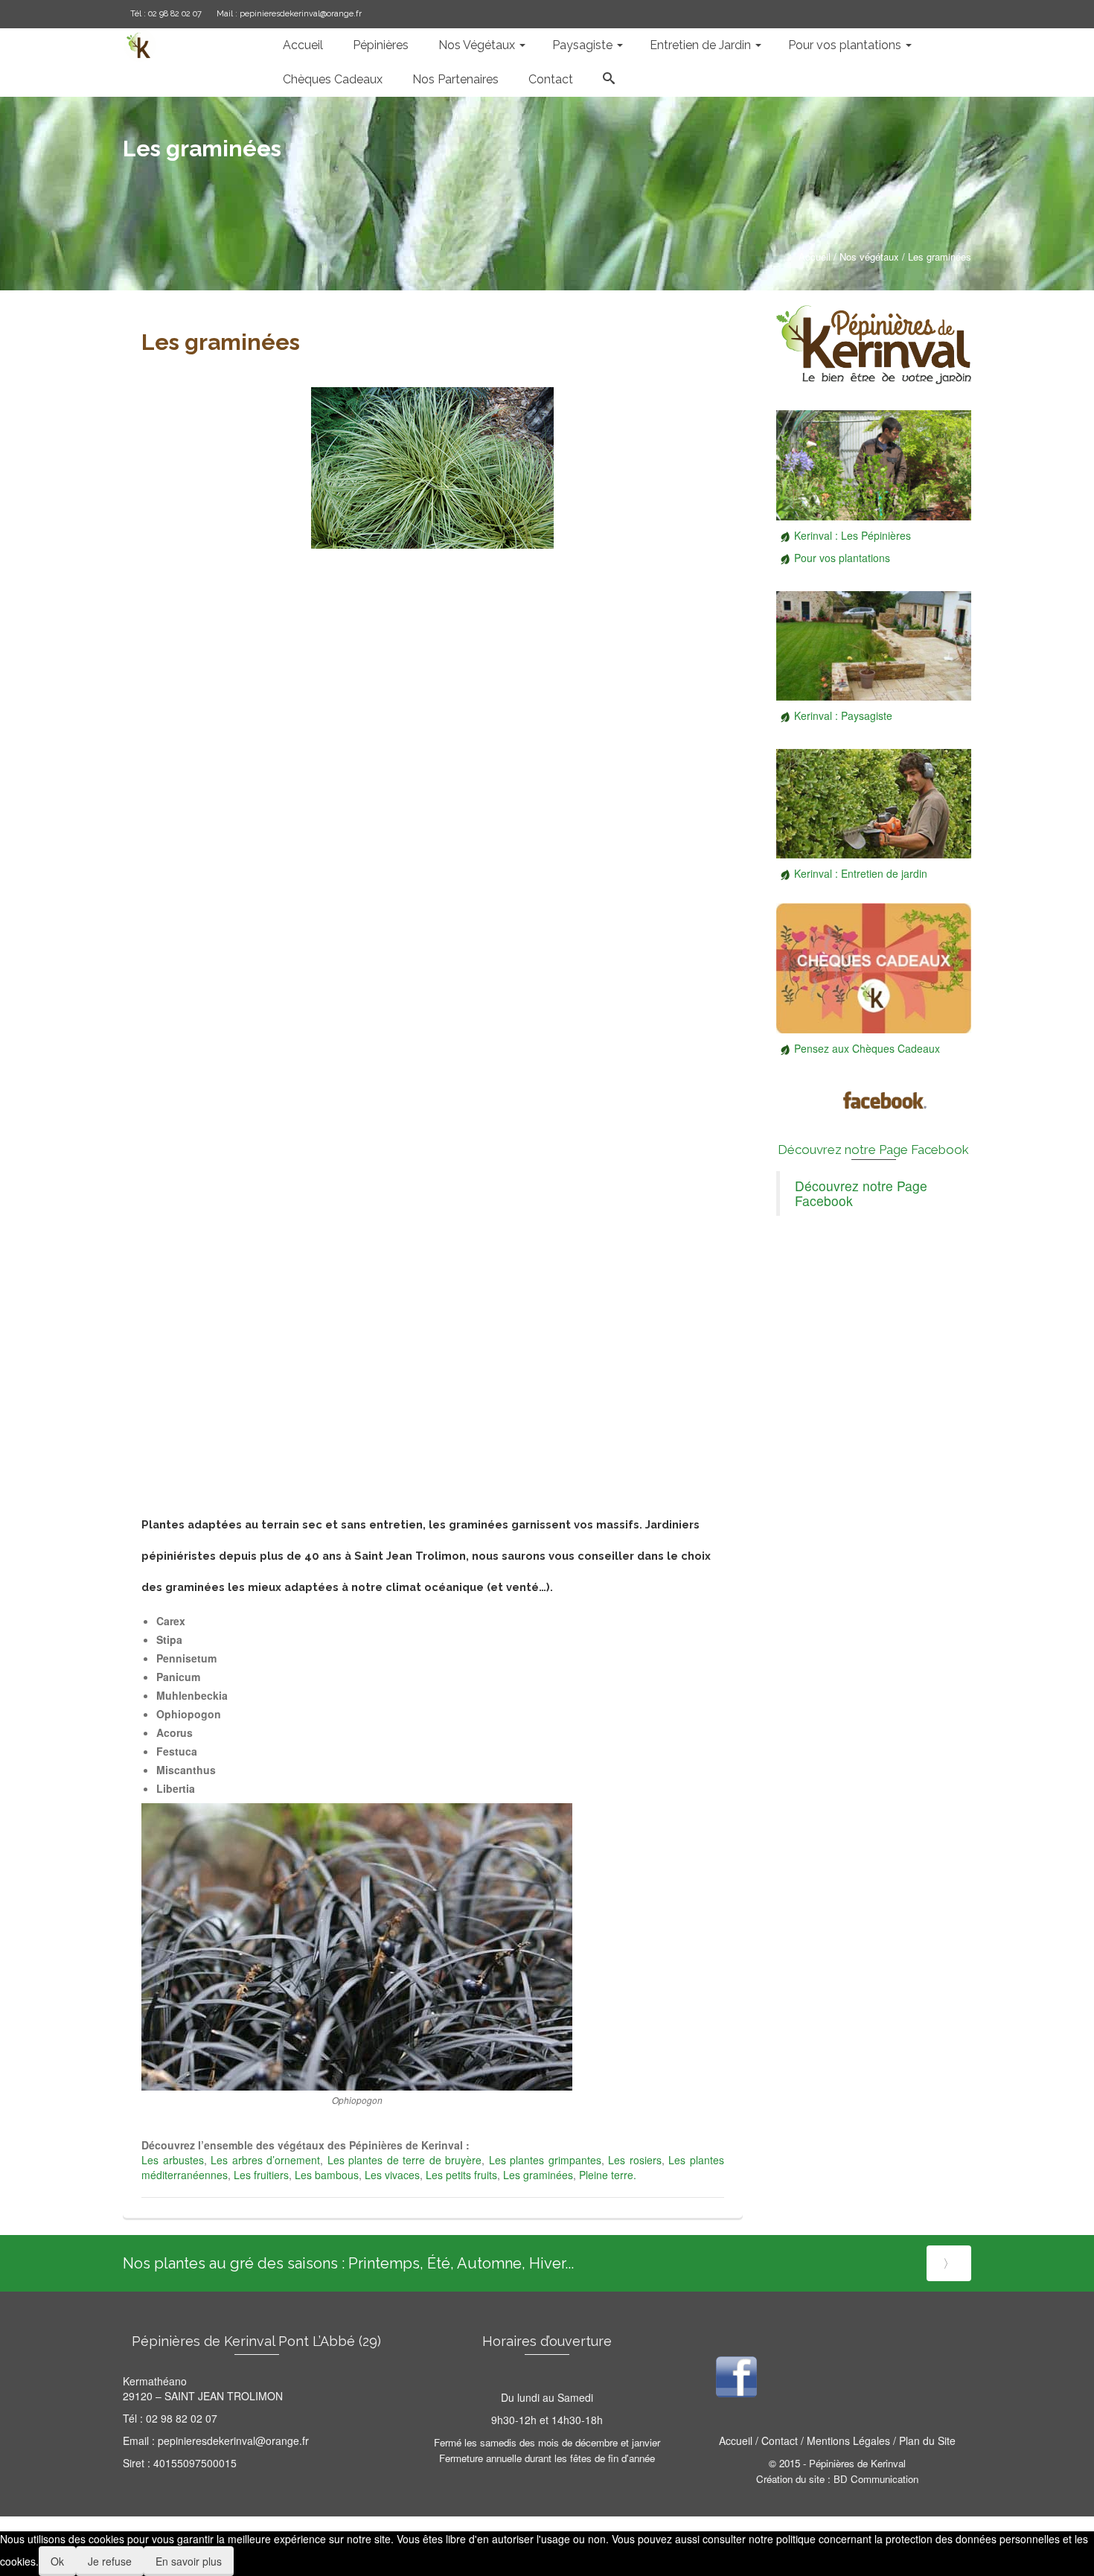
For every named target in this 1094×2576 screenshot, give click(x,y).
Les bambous (327, 2175)
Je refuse (110, 2561)
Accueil (736, 2440)
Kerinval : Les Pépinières (853, 535)
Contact (780, 2440)
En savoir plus (189, 2561)
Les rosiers (635, 2160)
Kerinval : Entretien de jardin (861, 873)
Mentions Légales (847, 2440)
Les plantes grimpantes (543, 2160)
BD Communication (876, 2479)
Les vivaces (392, 2175)
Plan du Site (927, 2440)
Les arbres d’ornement (265, 2160)
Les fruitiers (261, 2175)
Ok (57, 2561)
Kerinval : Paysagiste (843, 715)
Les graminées (538, 2175)
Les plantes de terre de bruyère (402, 2160)
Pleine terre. (608, 2175)
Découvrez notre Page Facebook (873, 1150)
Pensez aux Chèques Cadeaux (867, 1048)
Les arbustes (173, 2160)
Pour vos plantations (842, 558)
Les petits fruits (461, 2175)
